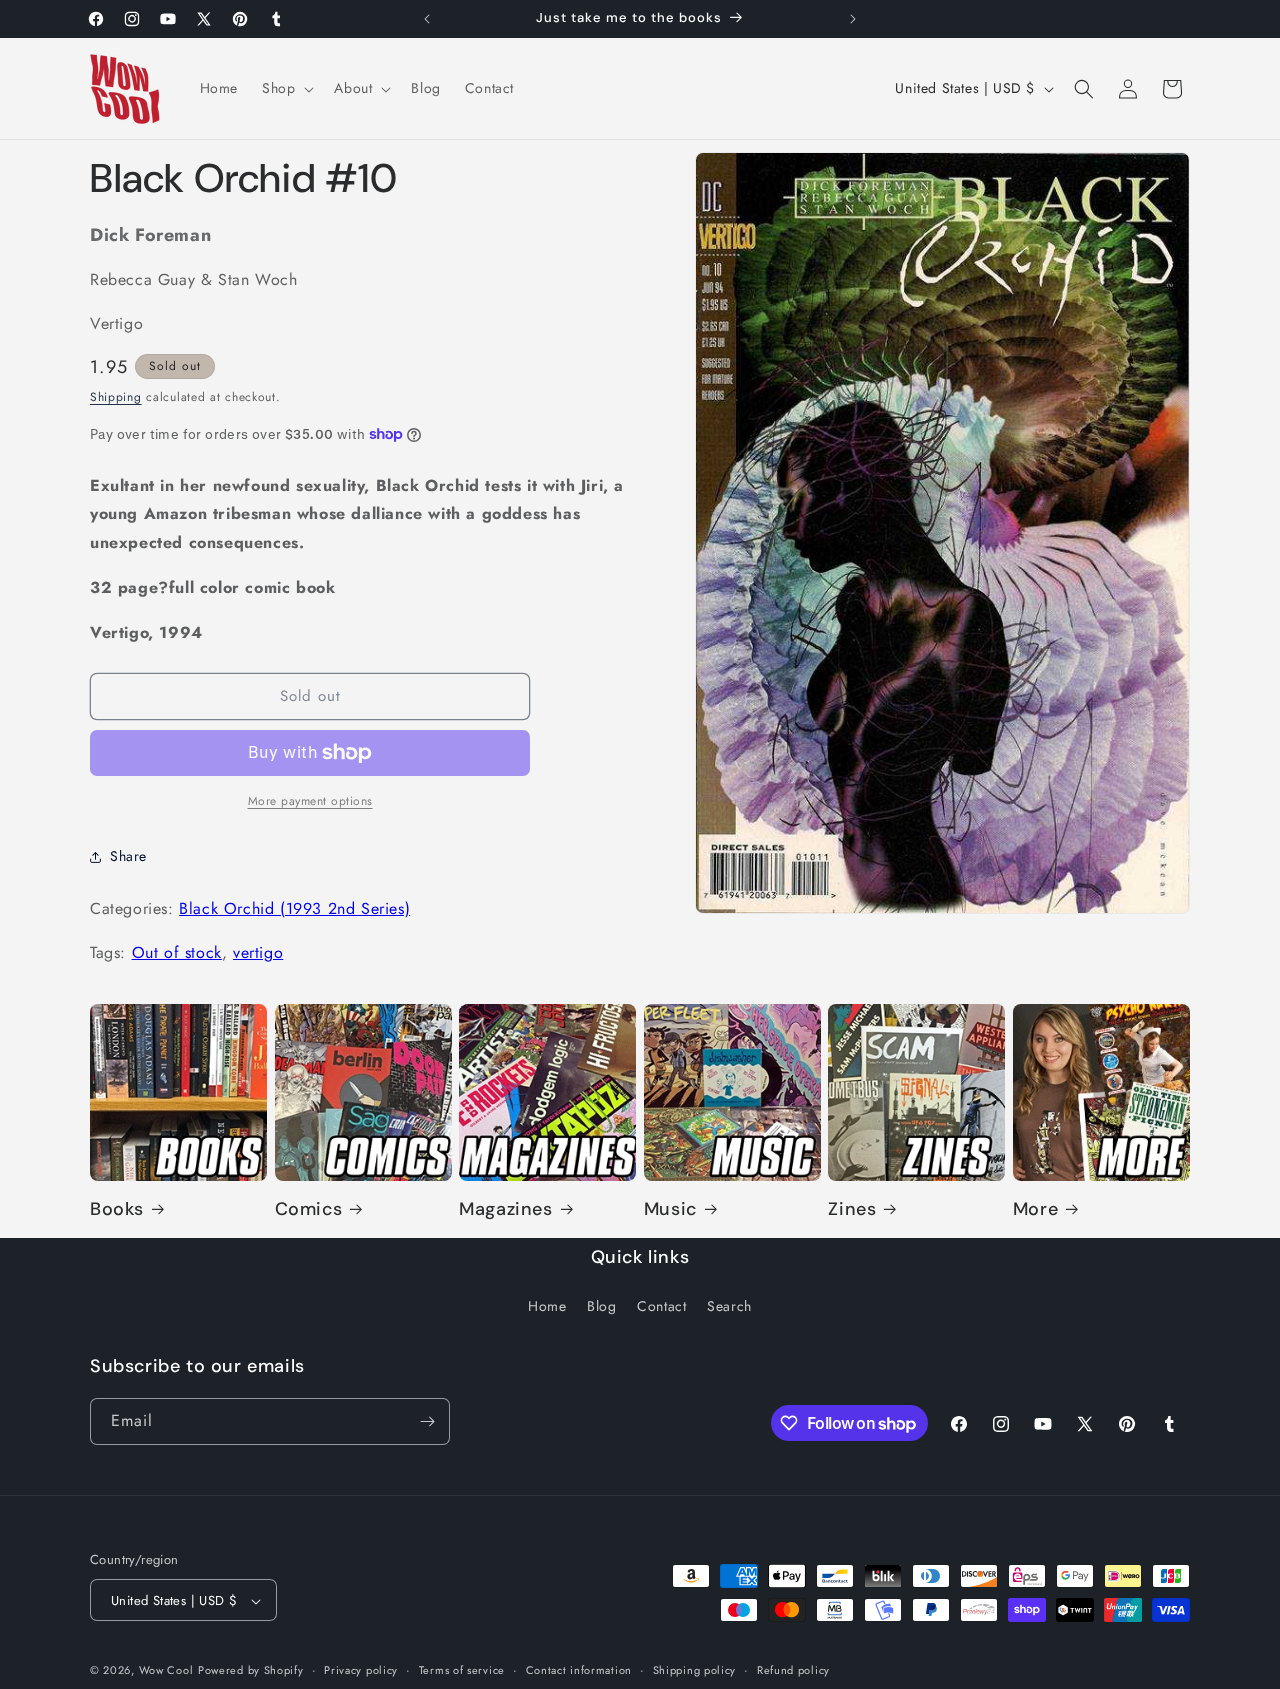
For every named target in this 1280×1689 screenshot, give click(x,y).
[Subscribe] (427, 1421)
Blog (601, 1307)
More (1035, 1209)
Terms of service (462, 1670)
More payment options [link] (310, 801)
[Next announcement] (853, 19)
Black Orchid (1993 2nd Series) (294, 908)
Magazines (505, 1209)
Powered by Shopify (251, 1671)
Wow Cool (166, 1671)
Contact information (579, 1670)
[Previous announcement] (427, 19)
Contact (661, 1307)
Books (117, 1209)
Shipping (116, 397)
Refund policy (793, 1670)
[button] (286, 88)
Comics (309, 1209)
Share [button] (128, 856)
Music (670, 1209)
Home (547, 1307)
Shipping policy (695, 1670)
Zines (852, 1209)
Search (729, 1307)
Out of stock (177, 952)
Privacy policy (361, 1670)
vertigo (258, 952)
